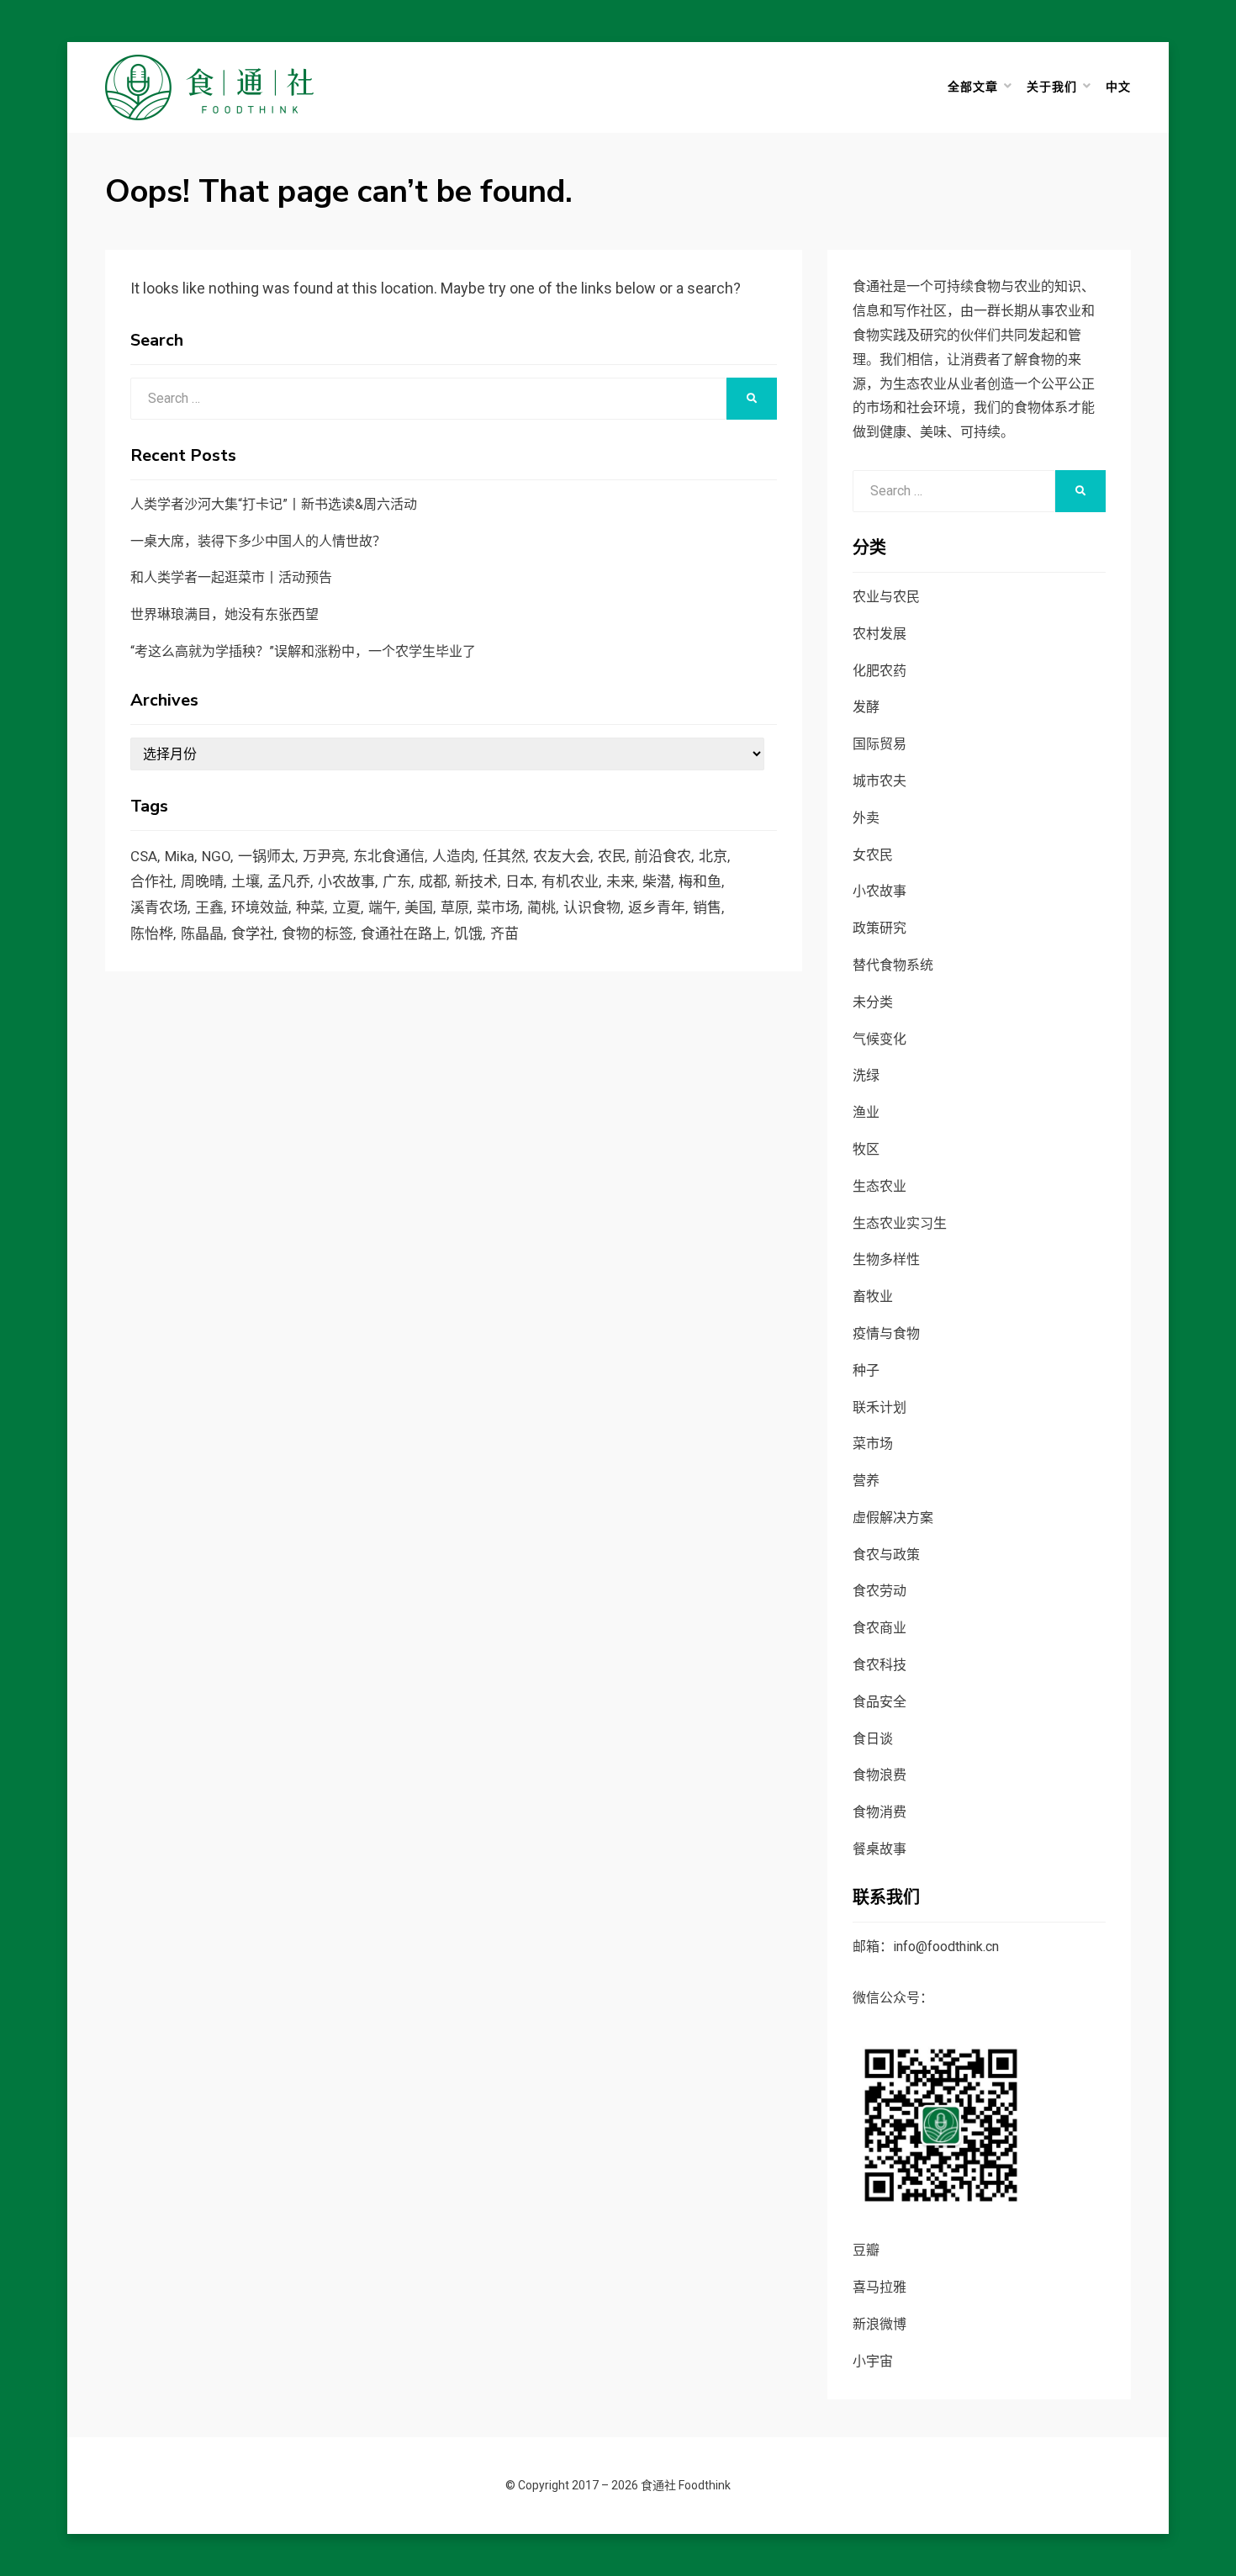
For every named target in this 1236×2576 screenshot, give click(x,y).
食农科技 (879, 1665)
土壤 (246, 881)
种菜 (310, 907)
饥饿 (468, 934)
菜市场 (498, 907)
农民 (612, 856)
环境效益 (260, 907)
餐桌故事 (879, 1849)
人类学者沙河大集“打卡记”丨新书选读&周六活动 (274, 504)
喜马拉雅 (879, 2287)
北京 (713, 856)
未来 (621, 881)
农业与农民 (886, 597)
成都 (433, 881)
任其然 (504, 856)
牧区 (866, 1149)
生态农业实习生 (900, 1223)
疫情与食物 (886, 1333)
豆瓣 (866, 2250)
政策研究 (879, 928)
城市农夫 (879, 781)
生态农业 (879, 1186)
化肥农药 (879, 671)
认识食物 (592, 907)
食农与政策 (886, 1555)
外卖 (866, 818)
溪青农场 (159, 907)
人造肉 (454, 856)
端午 (383, 907)
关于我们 (1052, 87)
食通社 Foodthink (686, 2485)
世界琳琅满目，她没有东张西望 (224, 614)
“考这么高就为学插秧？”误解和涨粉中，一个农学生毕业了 (303, 651)
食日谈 (873, 1739)
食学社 (253, 934)
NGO (216, 856)
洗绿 (866, 1075)
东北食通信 (389, 856)
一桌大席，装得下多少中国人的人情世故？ (258, 541)
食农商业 (879, 1628)
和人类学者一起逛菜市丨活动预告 (231, 577)
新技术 (476, 881)
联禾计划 (879, 1407)
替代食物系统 (893, 965)
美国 (419, 907)
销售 (707, 907)
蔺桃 (541, 907)
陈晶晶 (202, 934)
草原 (455, 907)
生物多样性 (886, 1259)
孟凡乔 (289, 881)
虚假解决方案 (893, 1518)
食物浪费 (879, 1775)
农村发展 (879, 634)
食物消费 (879, 1812)
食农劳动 (879, 1591)
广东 (397, 881)
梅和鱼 (700, 881)
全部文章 (973, 87)
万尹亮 (324, 856)
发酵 (866, 707)
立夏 (346, 907)
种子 (866, 1370)
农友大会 (562, 856)
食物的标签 (317, 934)
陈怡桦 (152, 934)
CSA (144, 856)
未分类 (873, 1002)
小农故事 (346, 881)
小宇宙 (873, 2361)
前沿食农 (663, 856)
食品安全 (879, 1702)
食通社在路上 (404, 934)
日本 (520, 881)
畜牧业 (873, 1296)
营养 (866, 1481)
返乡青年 (657, 907)
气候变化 (879, 1039)
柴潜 (657, 881)
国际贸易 (879, 744)
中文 (1118, 87)
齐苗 (504, 934)
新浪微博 (879, 2324)
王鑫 (209, 907)
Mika (180, 856)
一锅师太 (267, 856)
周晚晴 (202, 881)
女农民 (873, 855)
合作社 (152, 881)
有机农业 (570, 881)
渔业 (866, 1112)
